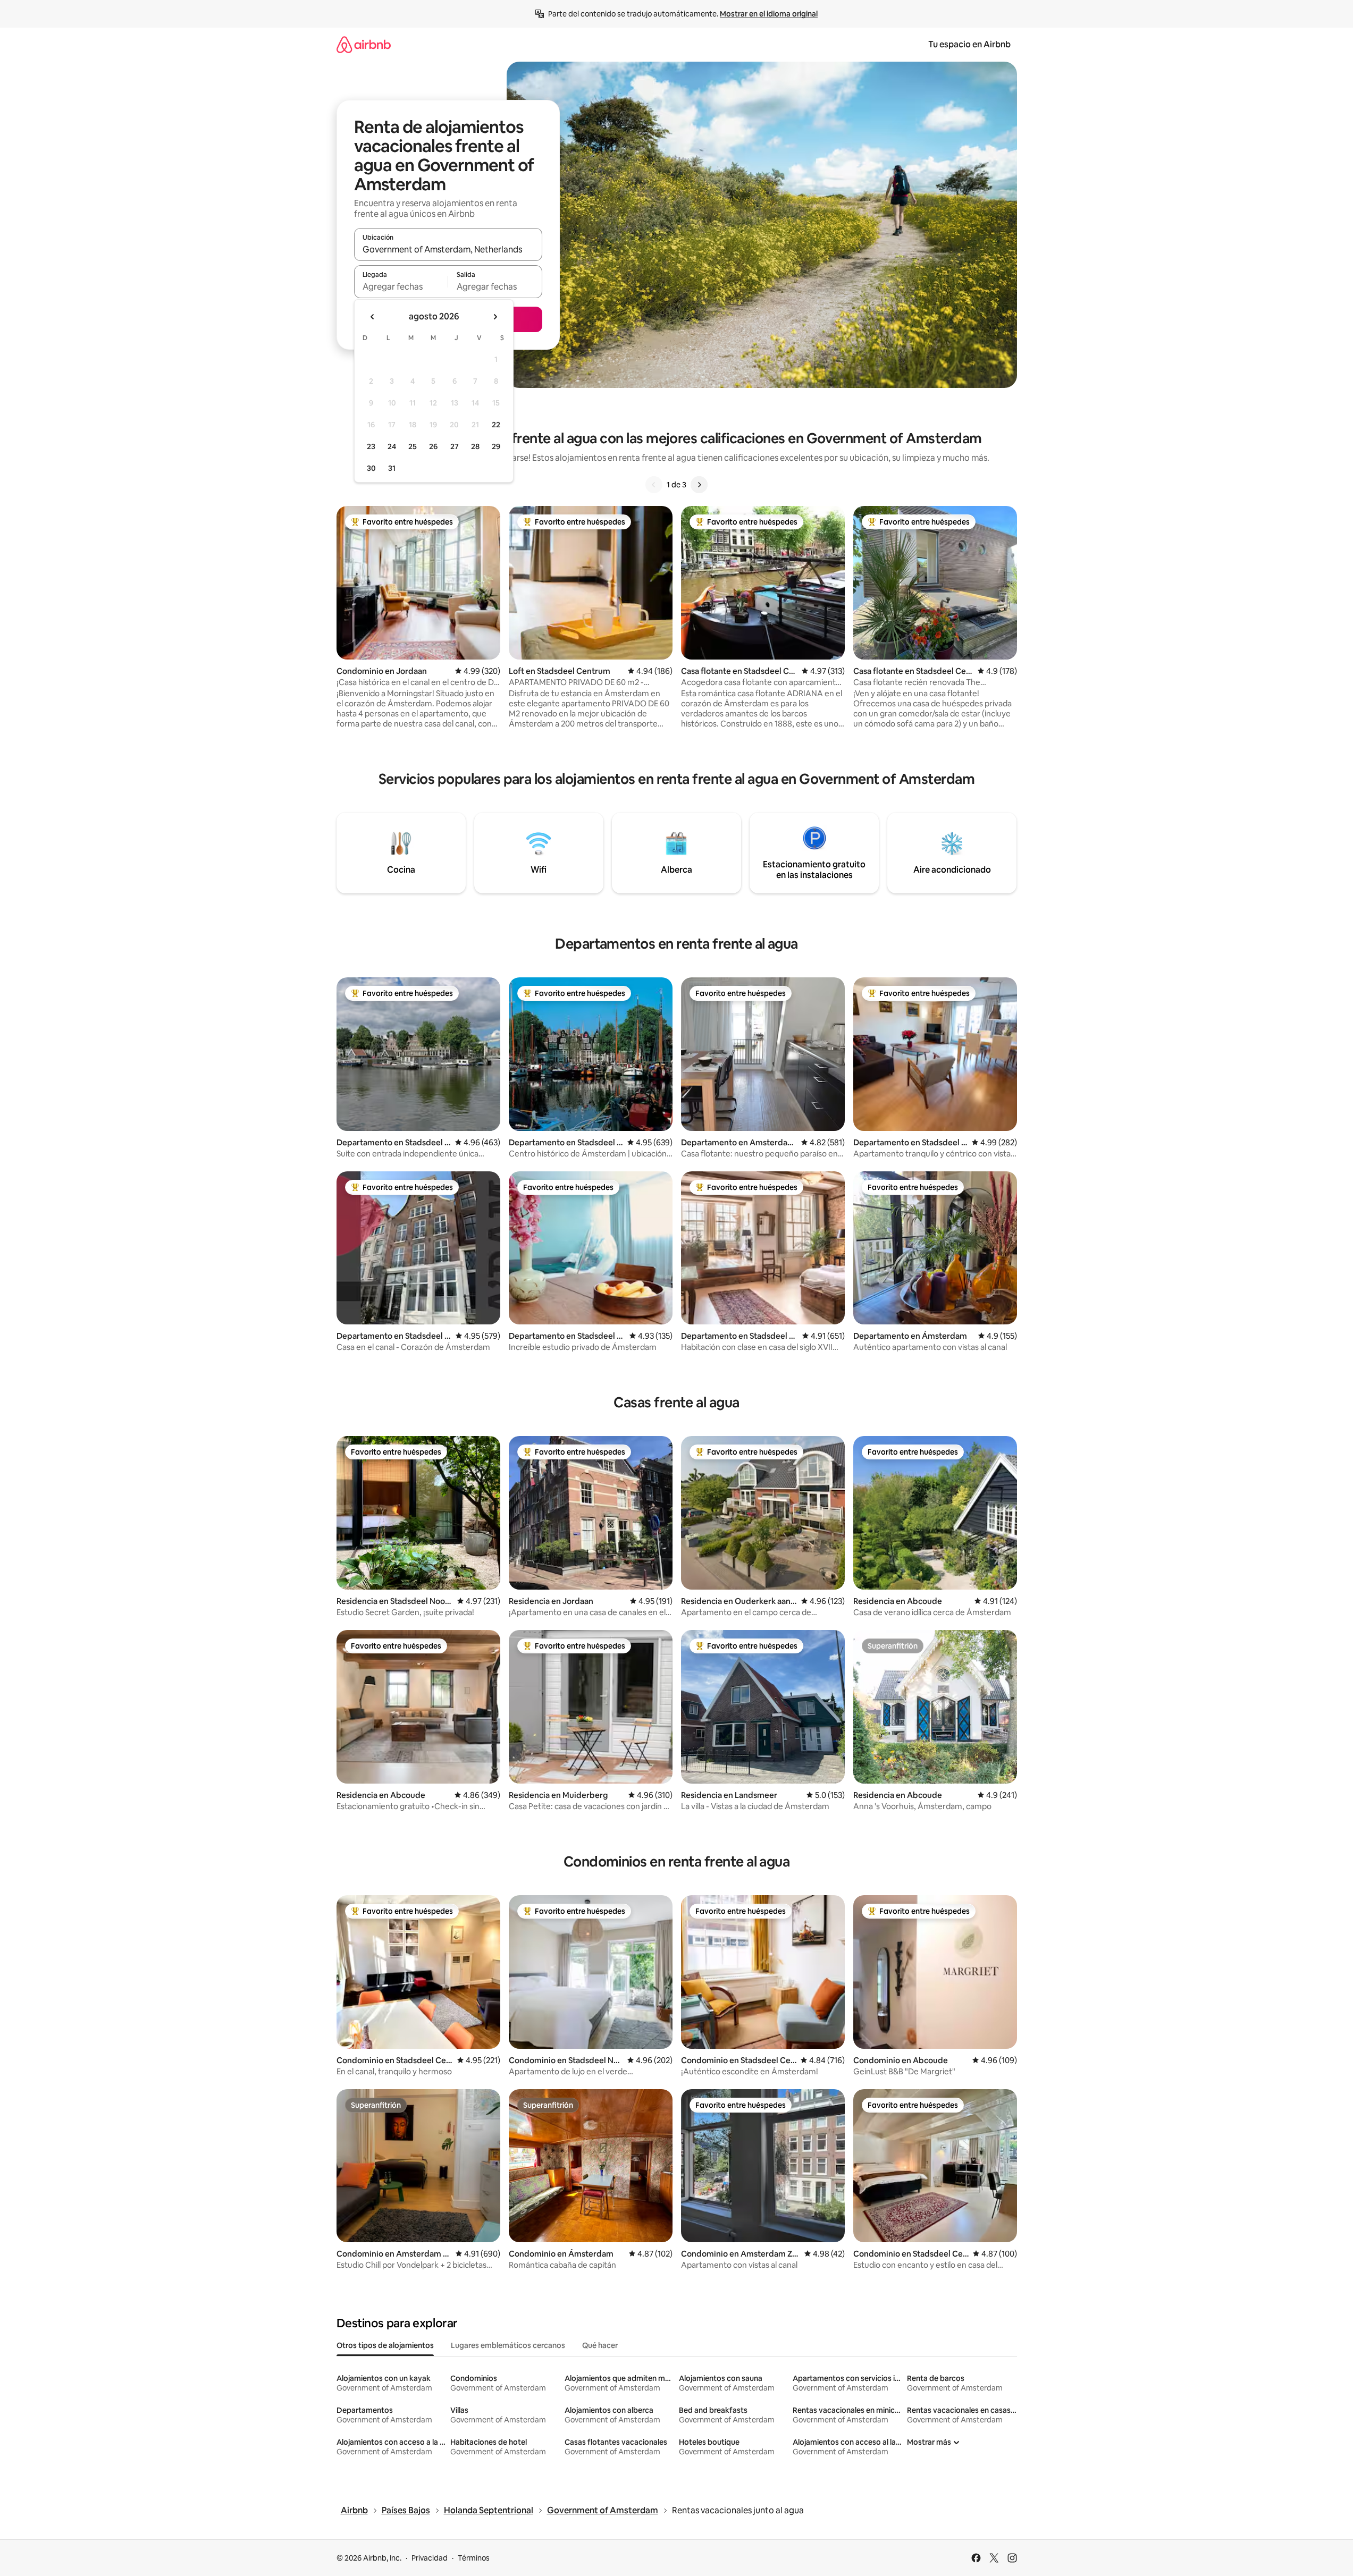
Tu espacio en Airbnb (969, 44)
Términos (474, 2558)
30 (371, 468)
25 (413, 446)
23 (371, 446)
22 (496, 425)
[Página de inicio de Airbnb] (364, 44)
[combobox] (448, 249)
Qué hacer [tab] (600, 2345)
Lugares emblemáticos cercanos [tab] (508, 2345)
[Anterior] (654, 485)
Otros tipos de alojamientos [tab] (385, 2345)
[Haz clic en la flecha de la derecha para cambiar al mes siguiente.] (495, 317)
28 (475, 446)
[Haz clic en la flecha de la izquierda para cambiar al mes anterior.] (373, 317)
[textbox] (401, 286)
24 (392, 446)
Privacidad (430, 2558)
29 (496, 446)
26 (433, 446)
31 (392, 468)
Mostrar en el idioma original (769, 14)
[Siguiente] (699, 485)
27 (455, 446)
